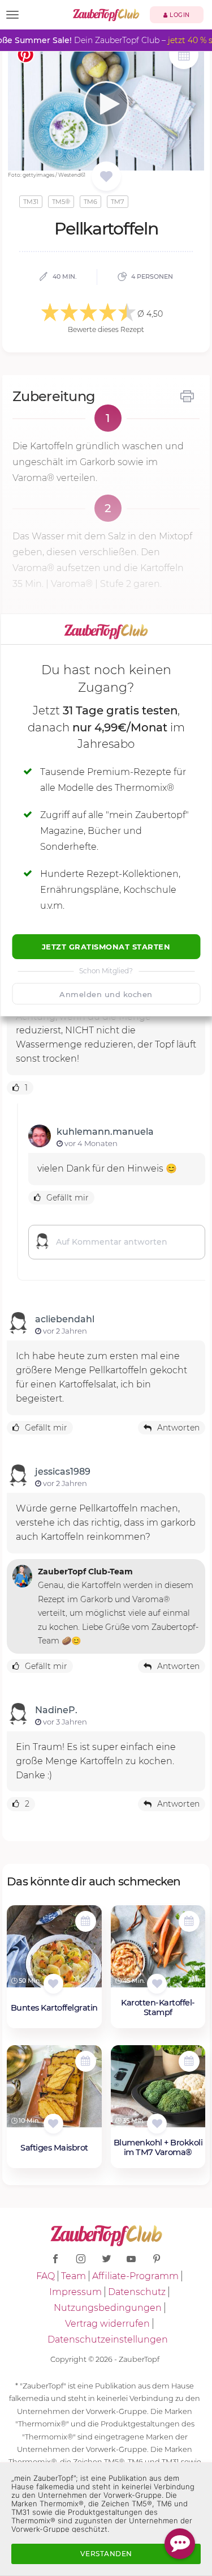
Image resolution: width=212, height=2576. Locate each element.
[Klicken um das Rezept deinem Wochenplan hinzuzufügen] (86, 1921)
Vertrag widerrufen (107, 2324)
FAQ (46, 2276)
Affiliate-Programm (135, 2276)
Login (179, 15)
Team (73, 2276)
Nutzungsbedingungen (108, 2308)
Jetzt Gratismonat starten (106, 947)
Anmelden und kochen (106, 994)
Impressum (75, 2292)
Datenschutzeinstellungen (108, 2339)
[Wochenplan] (184, 56)
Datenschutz (137, 2292)
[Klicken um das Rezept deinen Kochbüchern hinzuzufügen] (53, 1984)
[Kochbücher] (106, 177)
